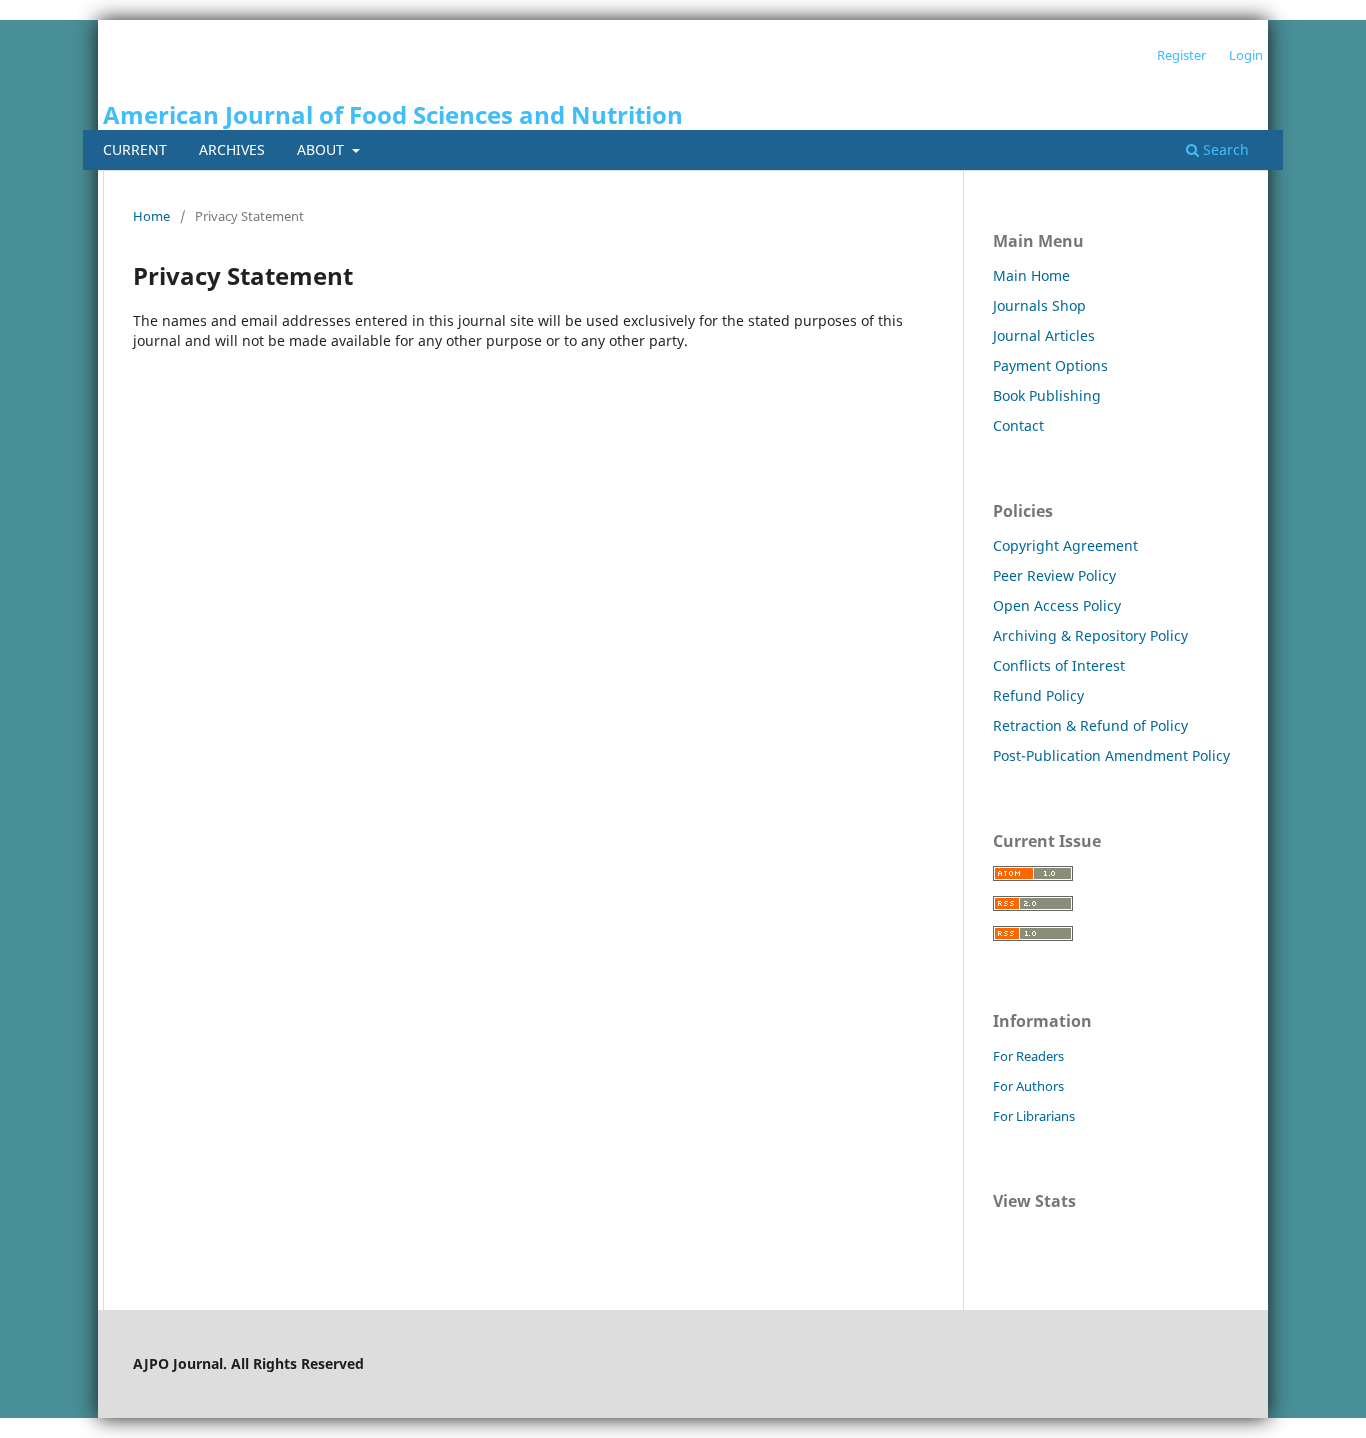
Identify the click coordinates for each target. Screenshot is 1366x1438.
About (322, 149)
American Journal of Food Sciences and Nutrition (393, 114)
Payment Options (1050, 365)
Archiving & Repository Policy (1090, 635)
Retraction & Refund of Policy (1090, 725)
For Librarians (1034, 1116)
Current (135, 149)
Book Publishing (1047, 395)
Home (151, 216)
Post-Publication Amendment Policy (1111, 755)
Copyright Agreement (1065, 545)
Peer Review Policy (1054, 575)
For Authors (1028, 1086)
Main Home (1031, 275)
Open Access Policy (1057, 605)
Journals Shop (1039, 305)
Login (1246, 55)
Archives (232, 149)
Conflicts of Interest (1059, 665)
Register (1181, 55)
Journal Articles (1044, 335)
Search (1224, 149)
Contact (1018, 425)
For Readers (1028, 1056)
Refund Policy (1038, 695)
